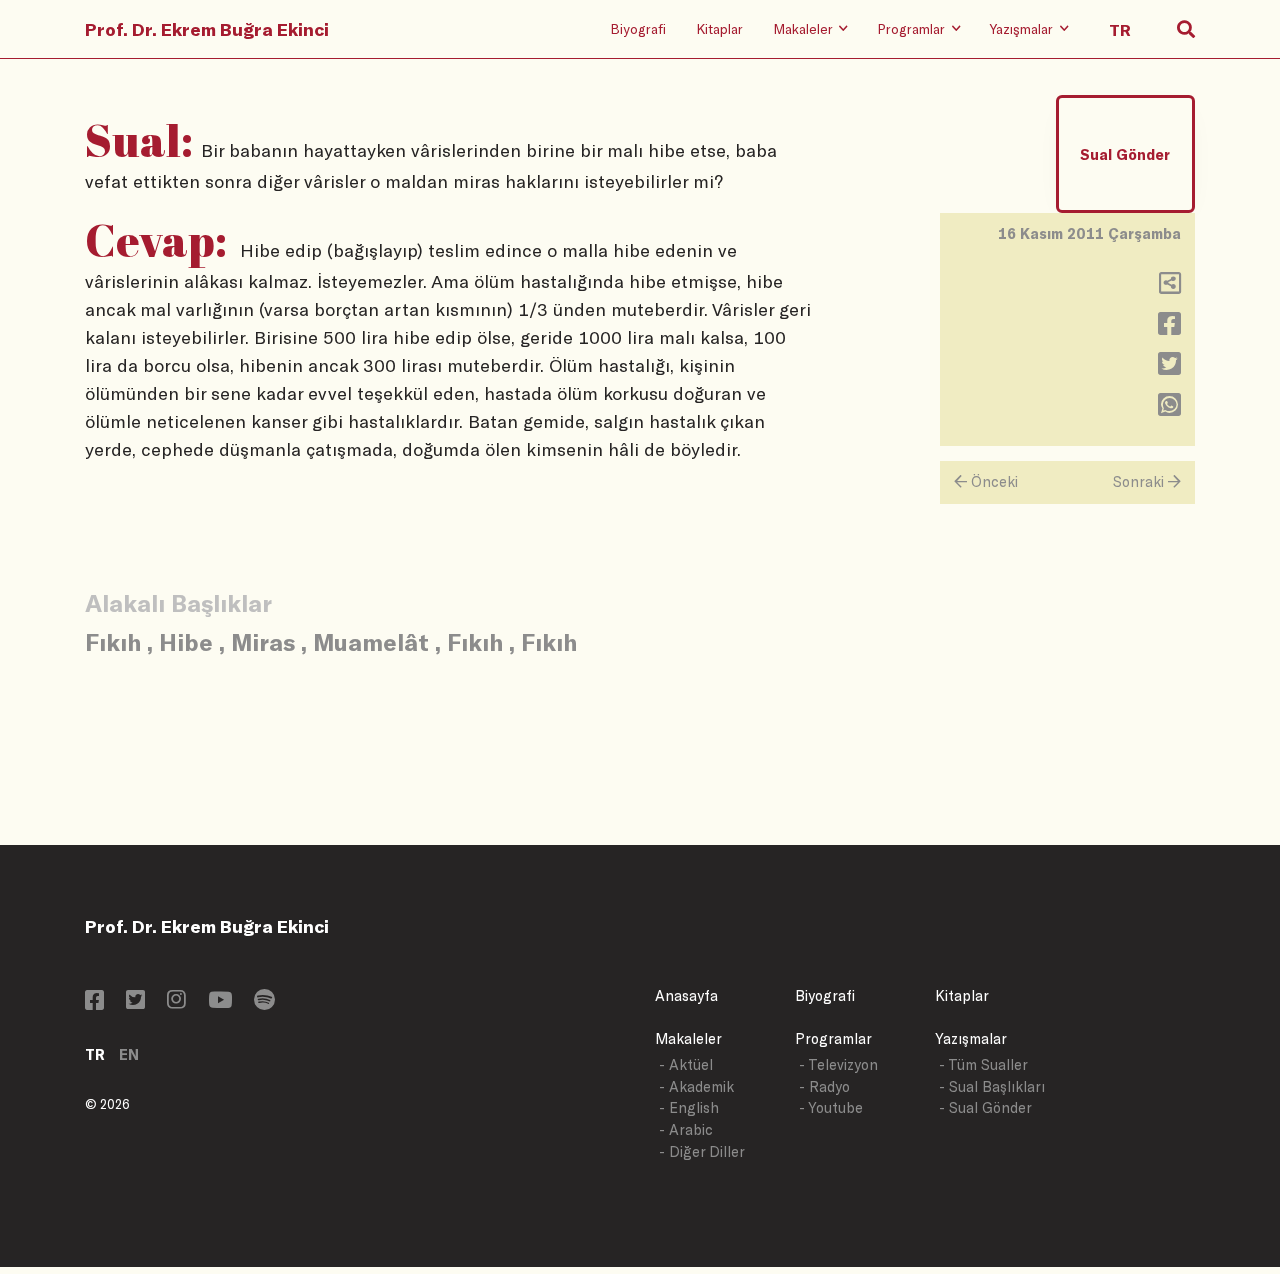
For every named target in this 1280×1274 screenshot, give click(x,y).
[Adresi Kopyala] (1170, 287)
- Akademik (696, 1086)
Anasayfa (686, 995)
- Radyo (824, 1086)
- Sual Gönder (985, 1107)
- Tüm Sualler (983, 1064)
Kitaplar (719, 28)
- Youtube (831, 1107)
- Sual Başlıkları (992, 1086)
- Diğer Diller (702, 1151)
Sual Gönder (1125, 154)
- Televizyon (838, 1064)
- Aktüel (686, 1064)
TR (95, 1054)
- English (689, 1107)
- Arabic (686, 1129)
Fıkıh (113, 641)
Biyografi (638, 28)
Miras (263, 641)
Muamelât (371, 641)
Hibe (186, 641)
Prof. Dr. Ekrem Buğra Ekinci (207, 29)
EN (129, 1054)
